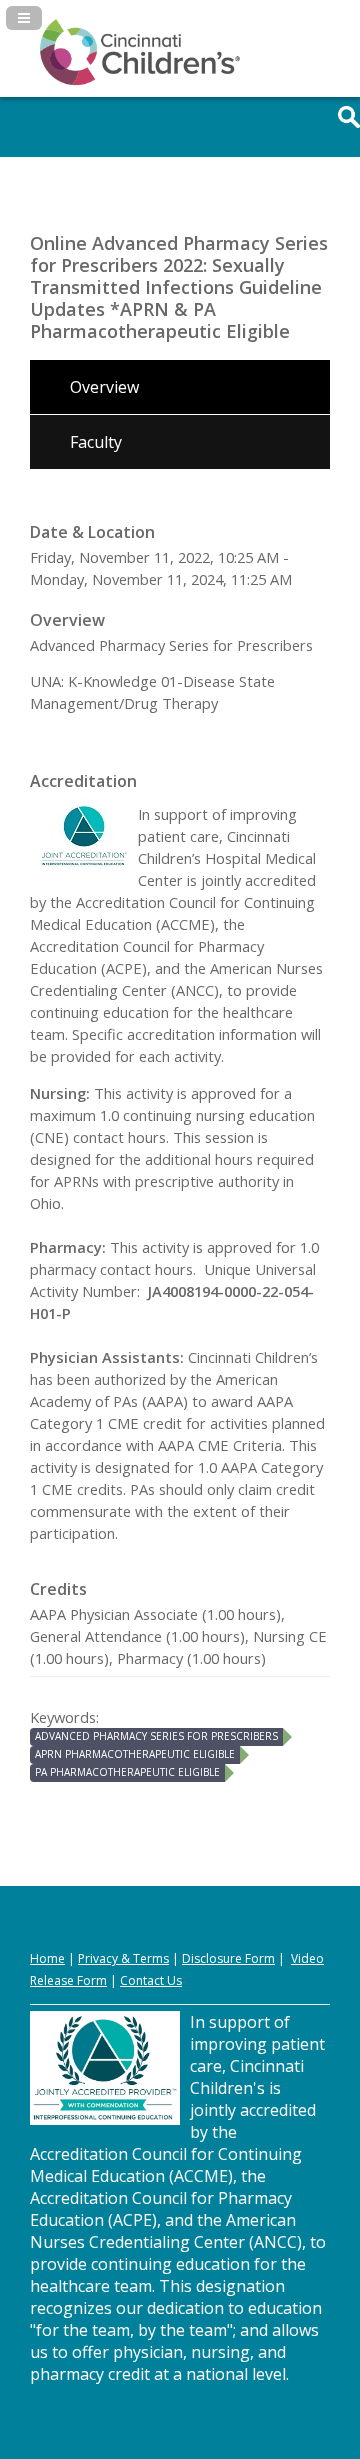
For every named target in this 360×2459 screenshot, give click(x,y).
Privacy (98, 1958)
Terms (151, 1958)
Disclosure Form (228, 1958)
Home (47, 1958)
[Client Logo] (140, 81)
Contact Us (151, 1980)
